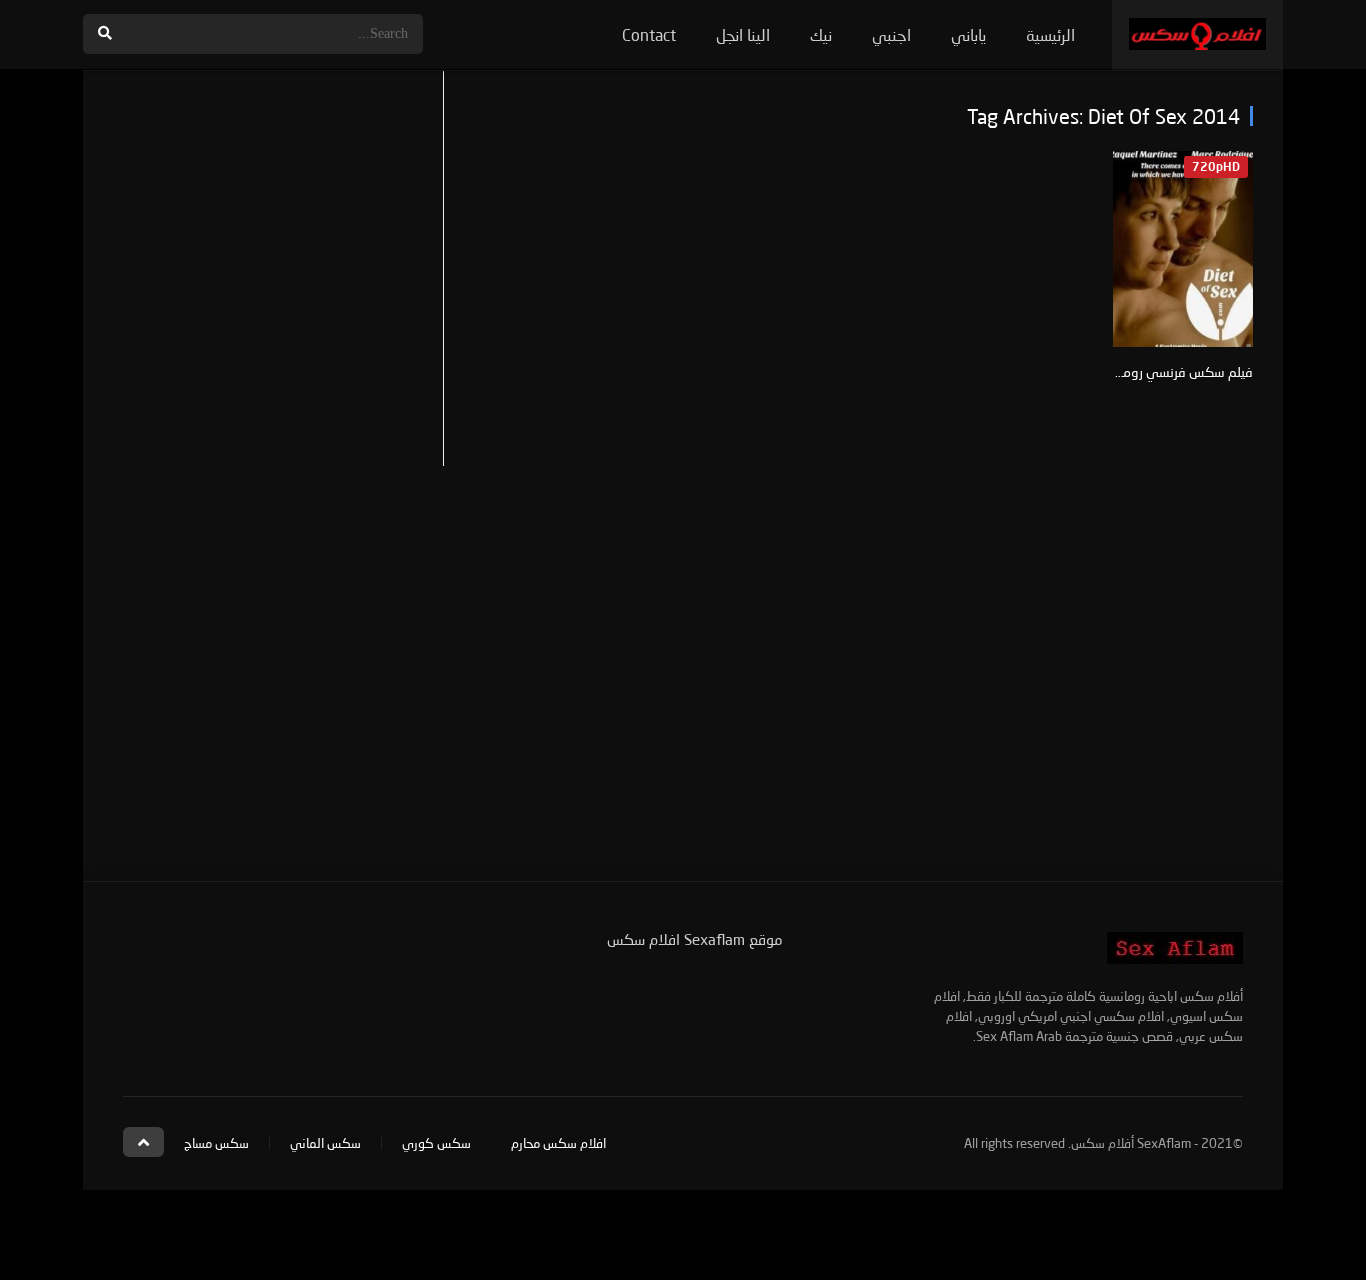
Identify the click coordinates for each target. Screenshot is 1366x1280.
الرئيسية (1050, 34)
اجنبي (891, 34)
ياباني (968, 34)
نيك (821, 34)
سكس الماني (325, 1143)
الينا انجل (743, 34)
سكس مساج (216, 1143)
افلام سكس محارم (558, 1143)
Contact (649, 34)
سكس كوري (436, 1143)
